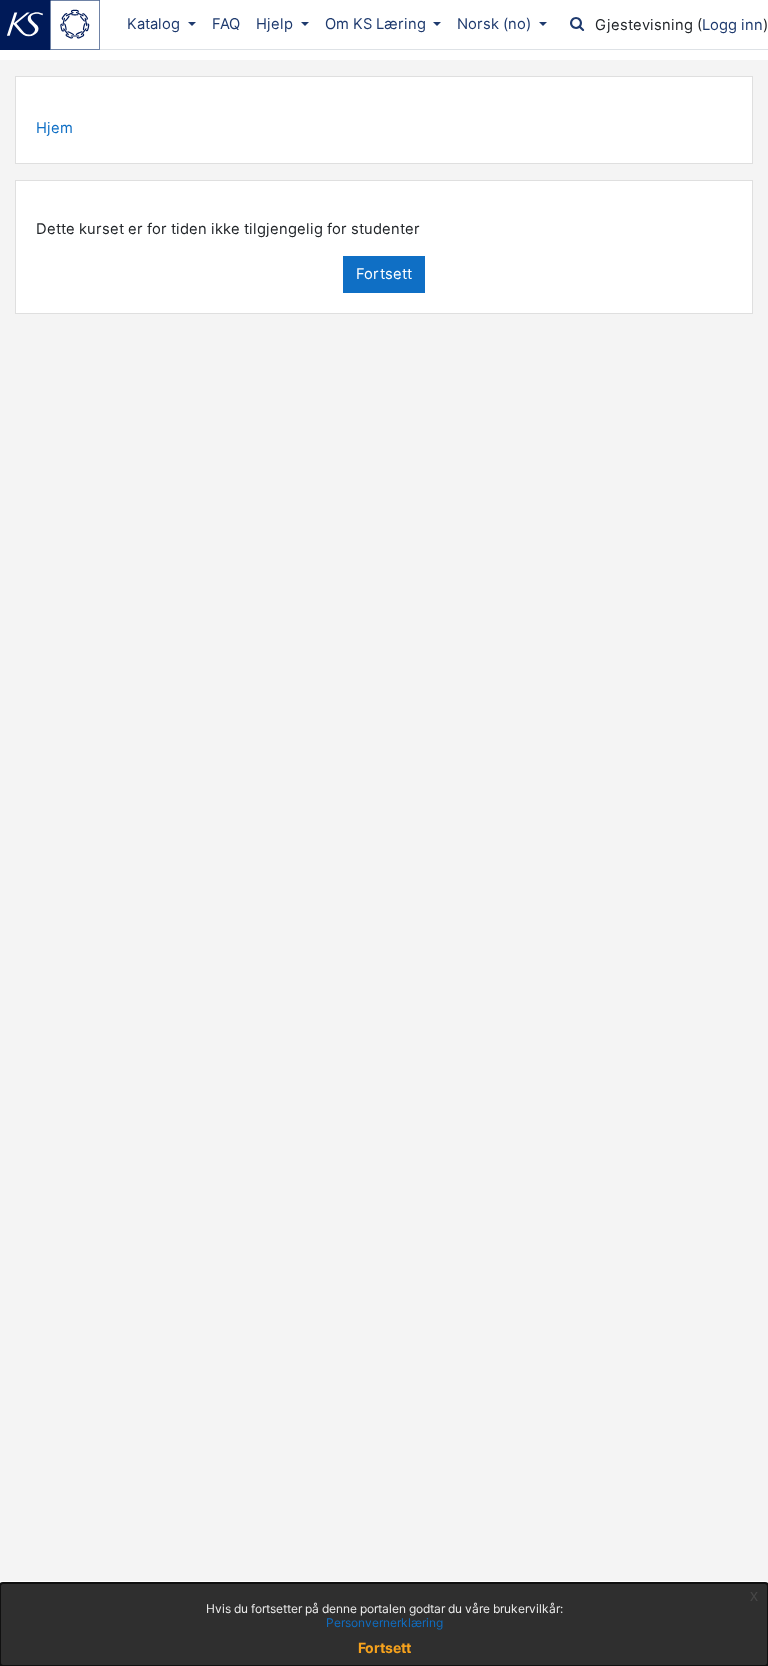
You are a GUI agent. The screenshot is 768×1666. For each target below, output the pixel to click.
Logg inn (732, 25)
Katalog (155, 24)
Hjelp (276, 24)
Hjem (54, 128)
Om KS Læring (377, 24)
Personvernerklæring (384, 1622)
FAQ (226, 24)
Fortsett (384, 274)
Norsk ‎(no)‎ (496, 24)
